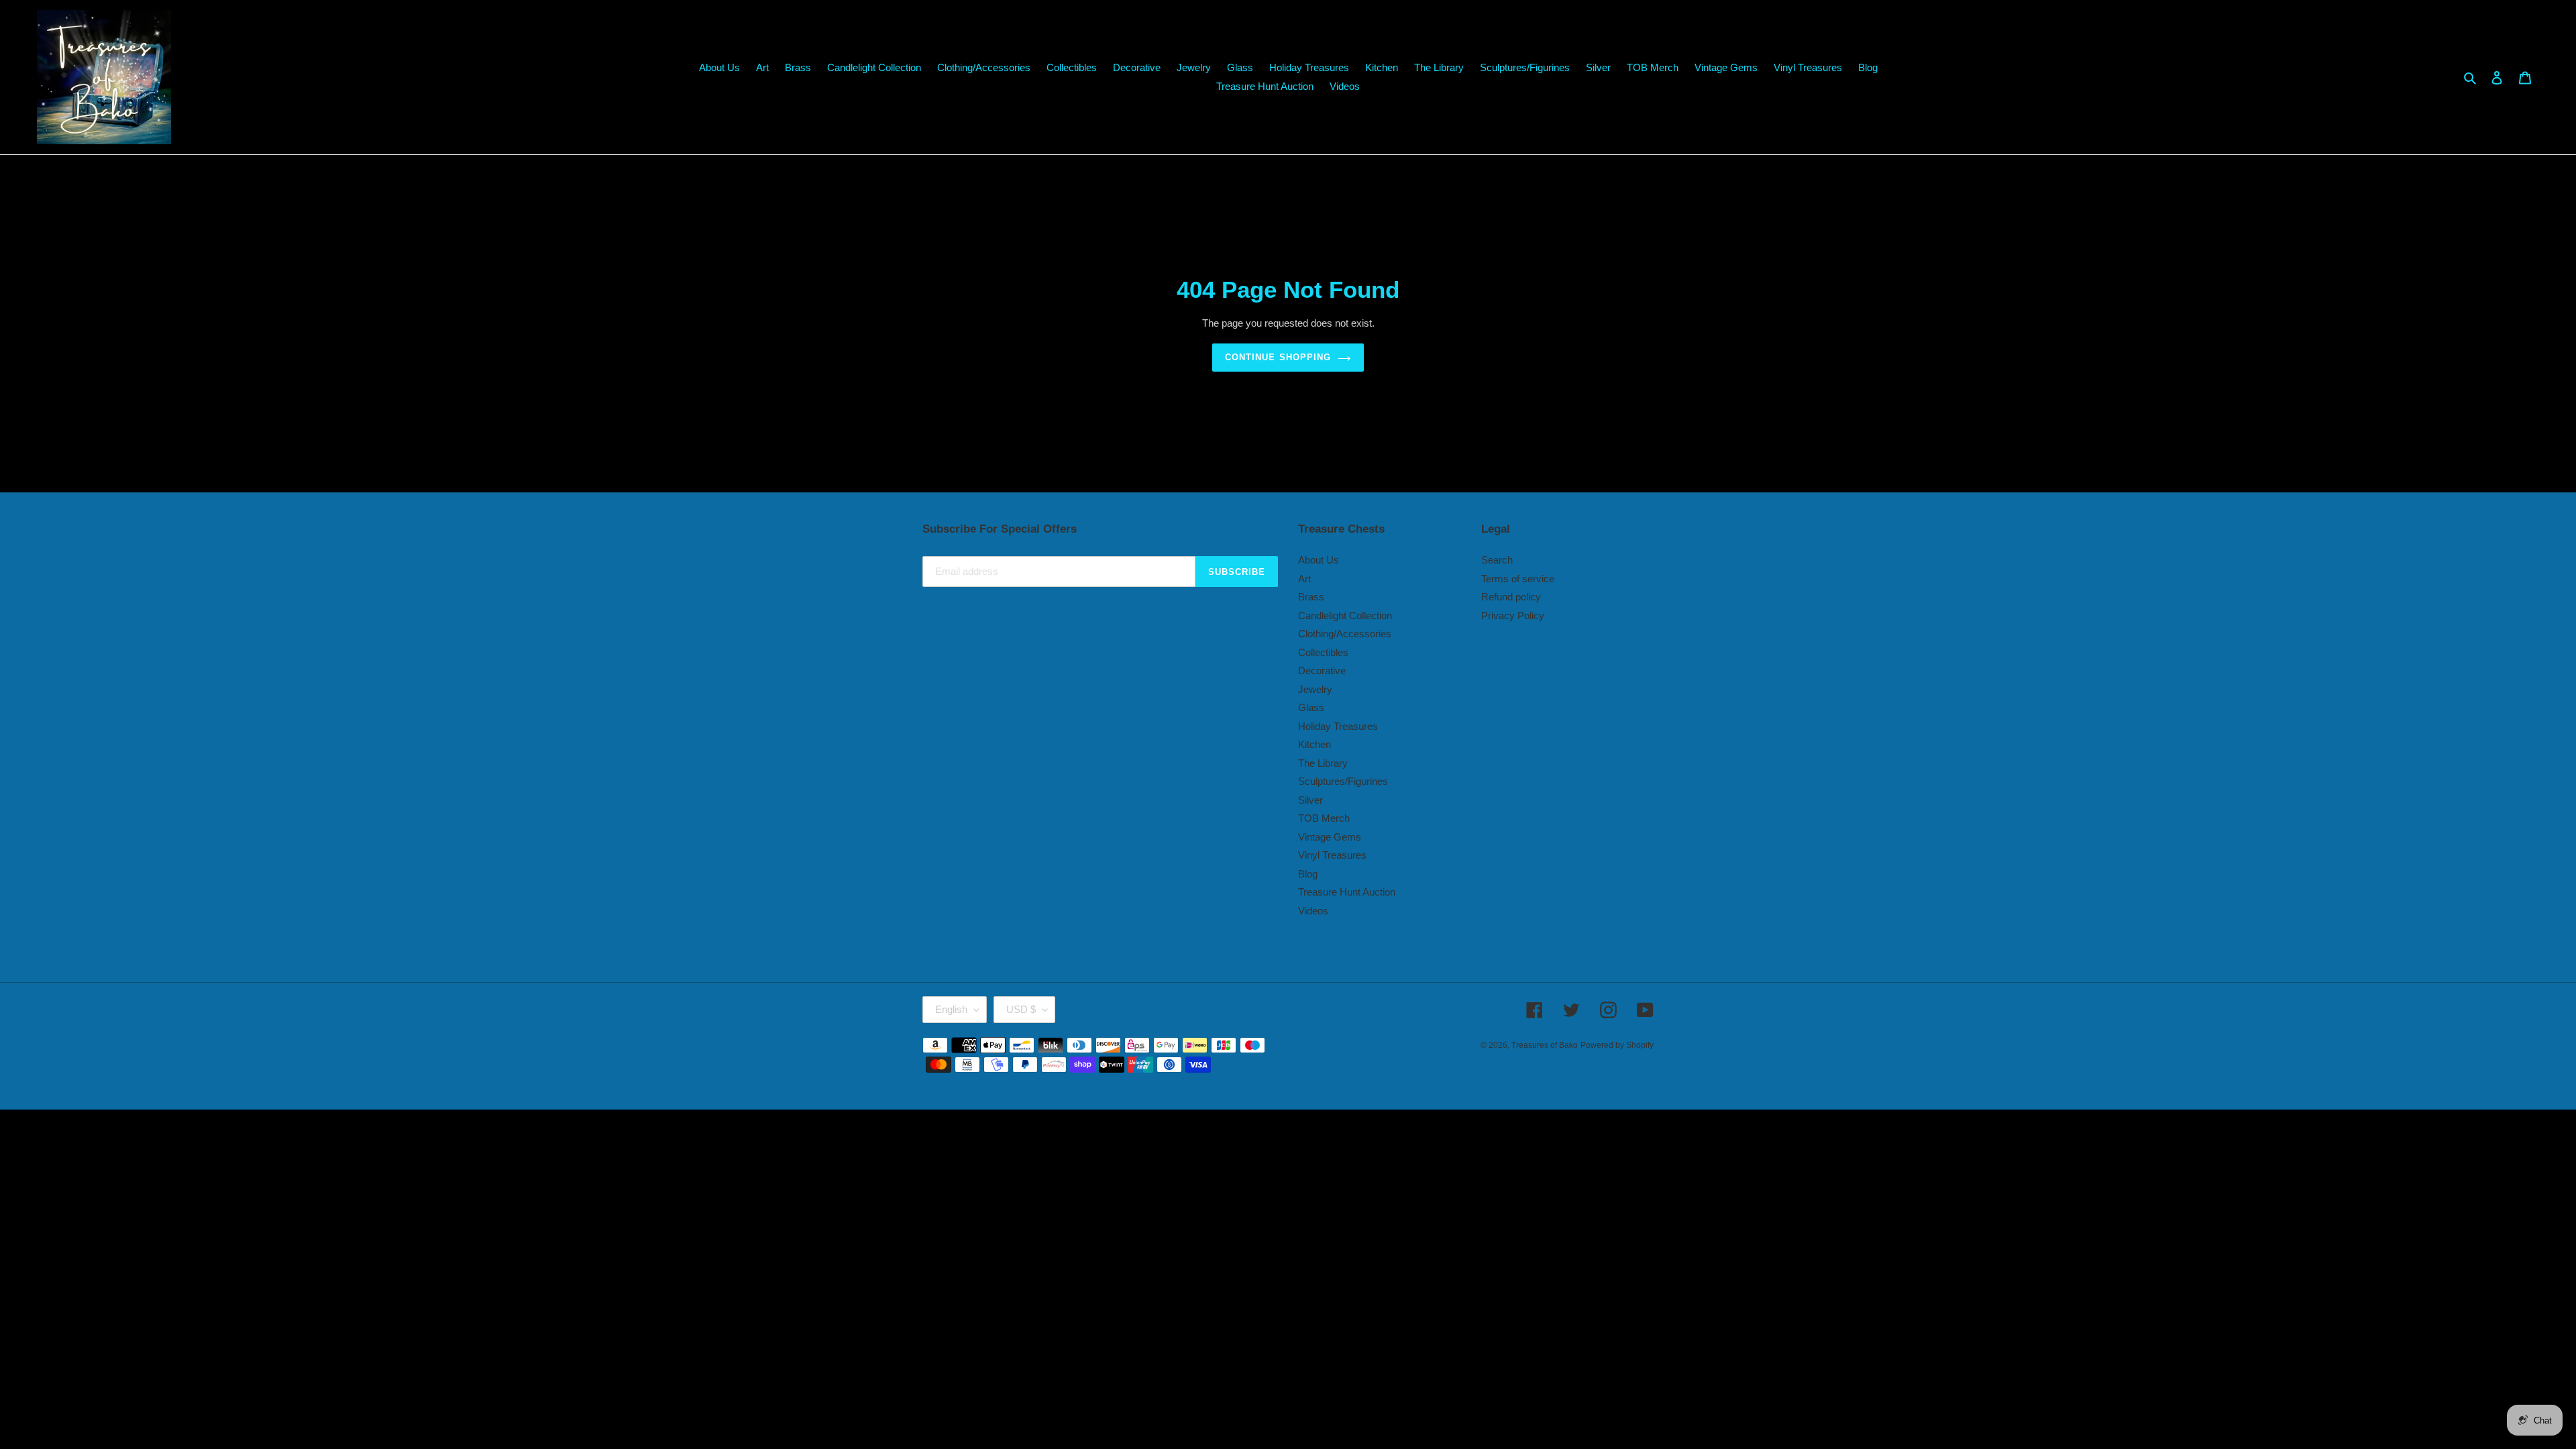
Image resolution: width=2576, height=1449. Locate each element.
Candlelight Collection (1345, 615)
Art (1304, 579)
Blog (1308, 874)
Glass (1311, 707)
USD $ (1021, 1009)
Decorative (1322, 670)
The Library (1323, 763)
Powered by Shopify (1617, 1045)
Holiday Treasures (1338, 726)
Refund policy (1511, 597)
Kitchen (1314, 744)
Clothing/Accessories (1345, 634)
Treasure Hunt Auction (1347, 892)
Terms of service (1518, 579)
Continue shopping (1278, 357)
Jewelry (1315, 689)
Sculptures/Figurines (1343, 781)
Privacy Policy (1513, 615)
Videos (1313, 911)
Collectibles (1323, 652)
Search (1497, 560)
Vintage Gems (1330, 837)
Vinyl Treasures (1332, 855)
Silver (1310, 800)
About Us (1319, 560)
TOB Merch (1324, 818)
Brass (1311, 597)
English (951, 1009)
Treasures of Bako (1545, 1045)
